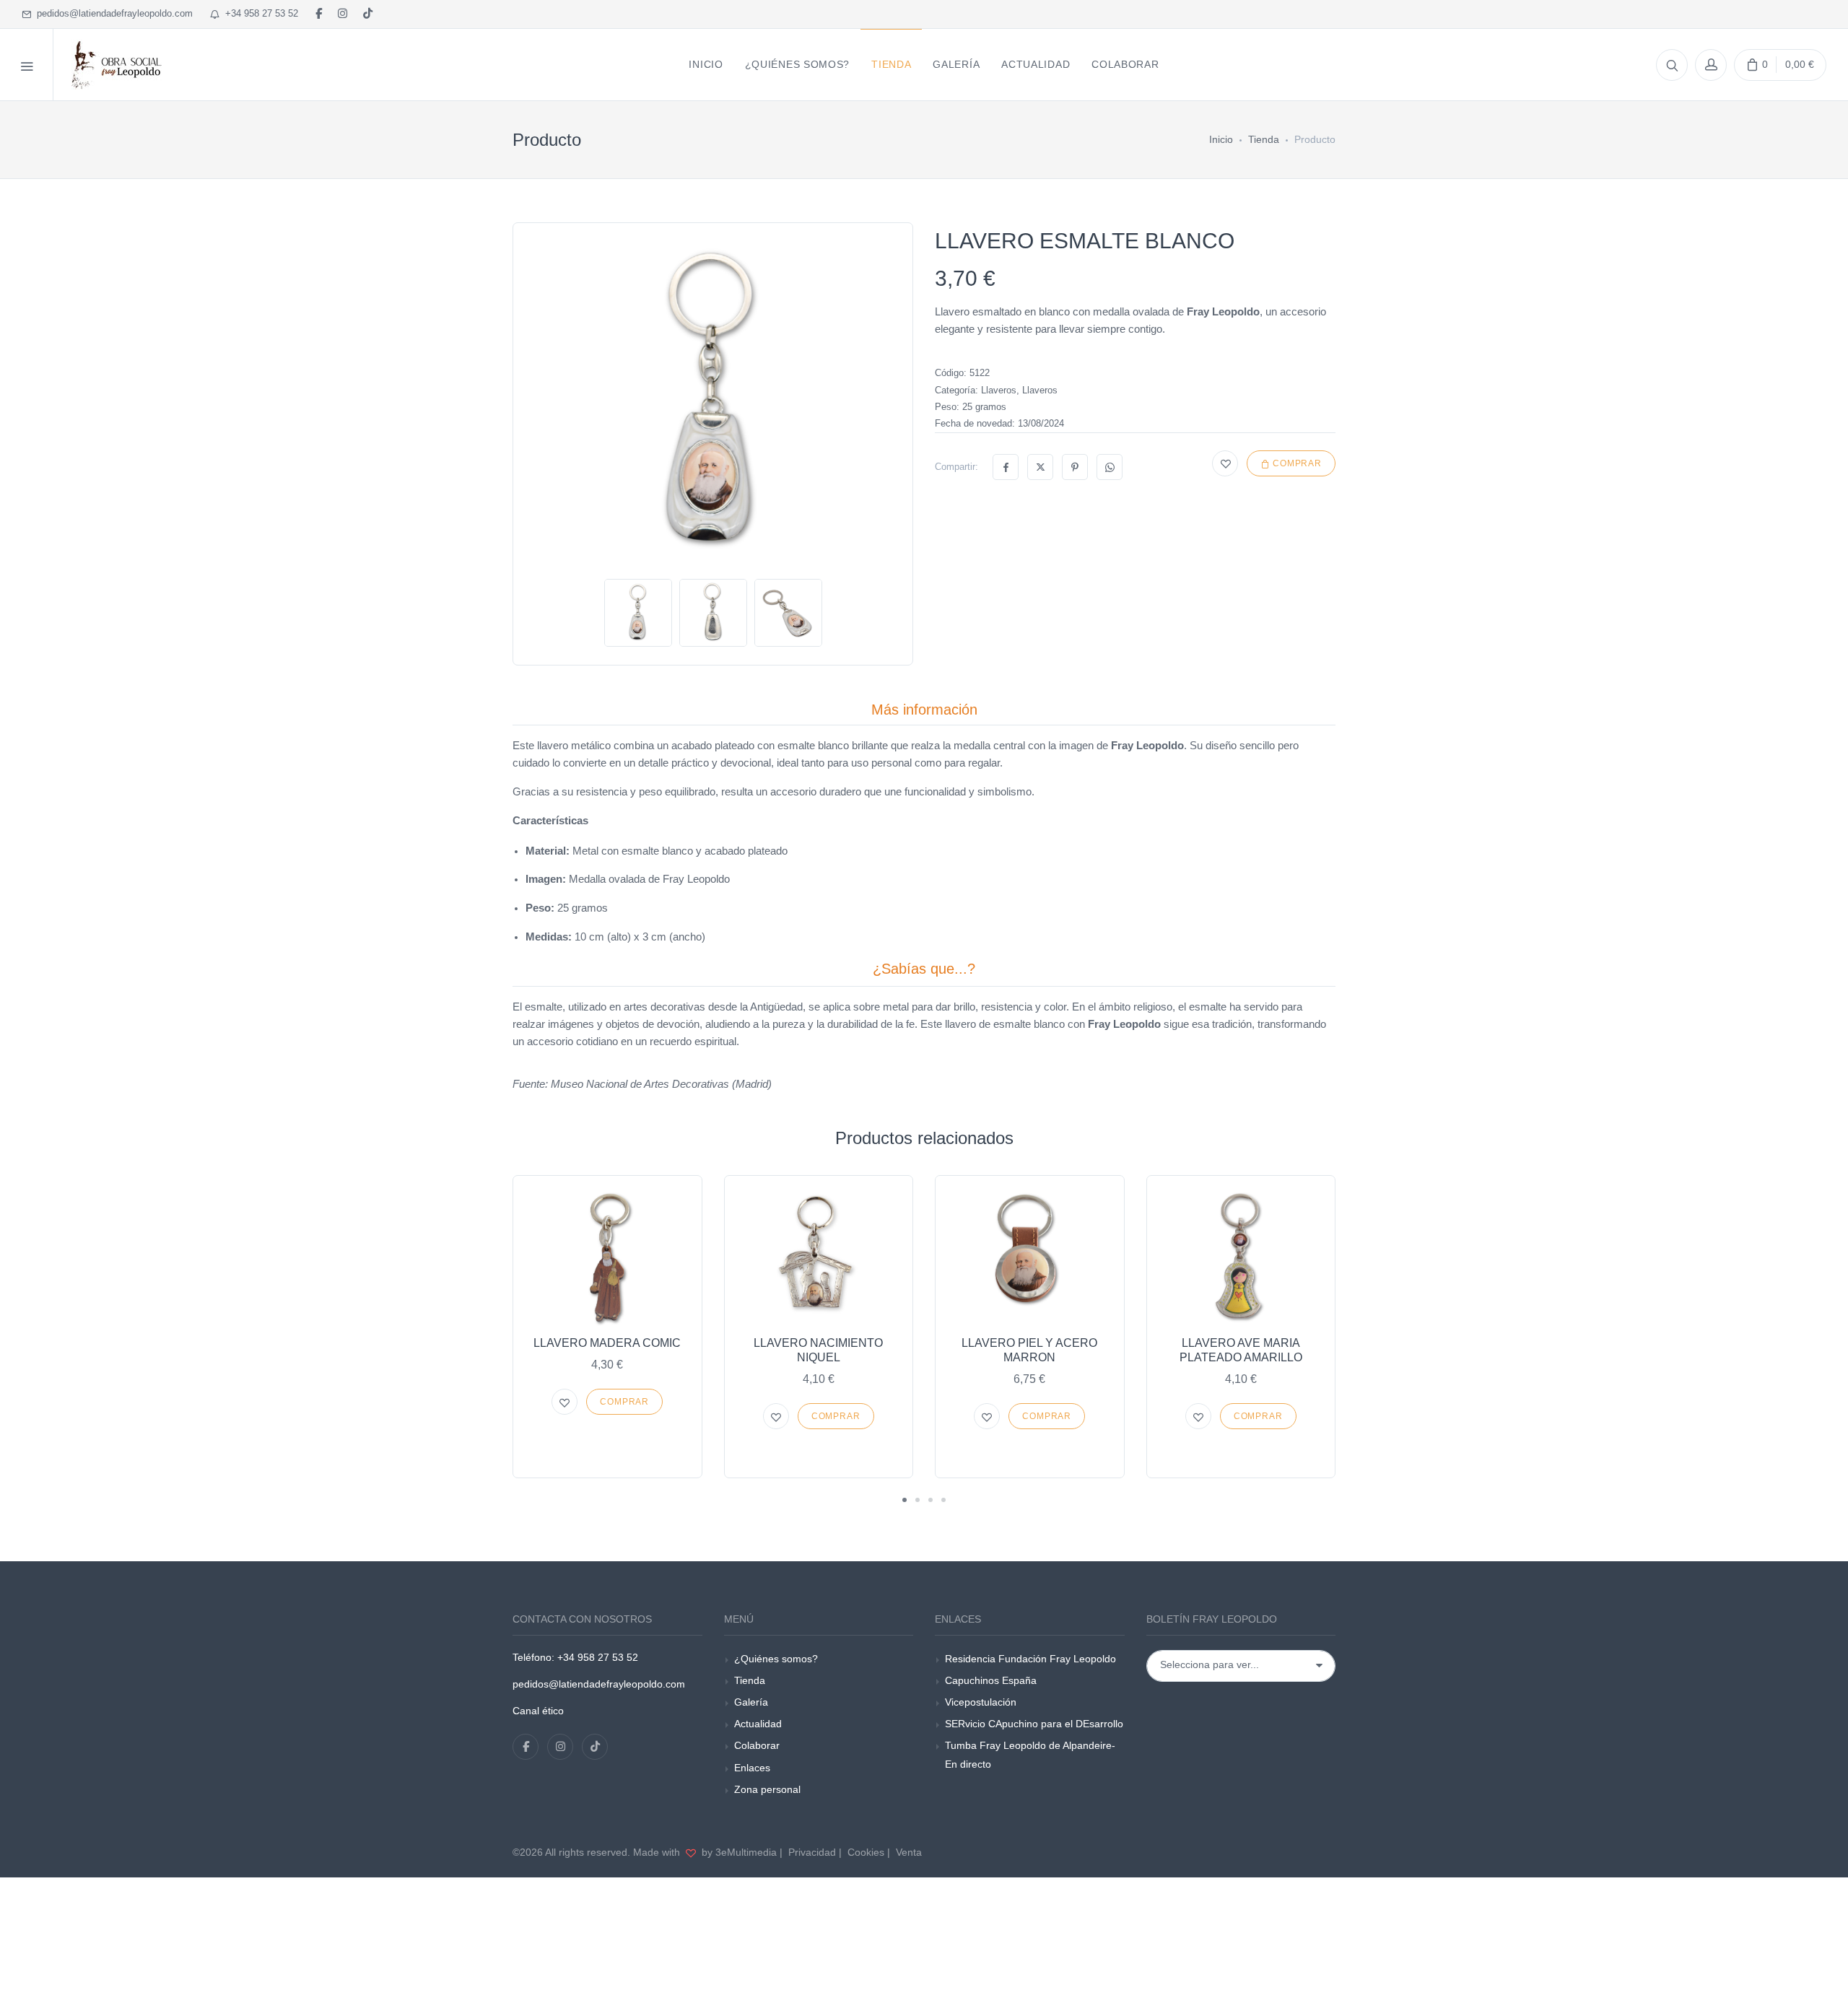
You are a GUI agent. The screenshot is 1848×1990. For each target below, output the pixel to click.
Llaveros (999, 390)
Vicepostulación (981, 1702)
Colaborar (757, 1745)
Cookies (866, 1852)
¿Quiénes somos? (776, 1659)
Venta (909, 1852)
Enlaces (752, 1768)
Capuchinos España (991, 1680)
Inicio (1221, 139)
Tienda (1264, 139)
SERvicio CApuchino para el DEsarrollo (1034, 1724)
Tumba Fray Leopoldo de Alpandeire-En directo (1030, 1754)
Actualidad (758, 1724)
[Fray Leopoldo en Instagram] (343, 14)
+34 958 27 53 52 (259, 13)
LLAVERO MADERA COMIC (607, 1343)
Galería (751, 1702)
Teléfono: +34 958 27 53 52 (575, 1657)
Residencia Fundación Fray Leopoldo (1030, 1659)
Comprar (1296, 463)
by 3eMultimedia (738, 1852)
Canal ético (538, 1711)
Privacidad (812, 1852)
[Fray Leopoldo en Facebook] (319, 14)
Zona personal (767, 1789)
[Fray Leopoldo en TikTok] (368, 14)
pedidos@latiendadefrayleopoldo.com (112, 13)
